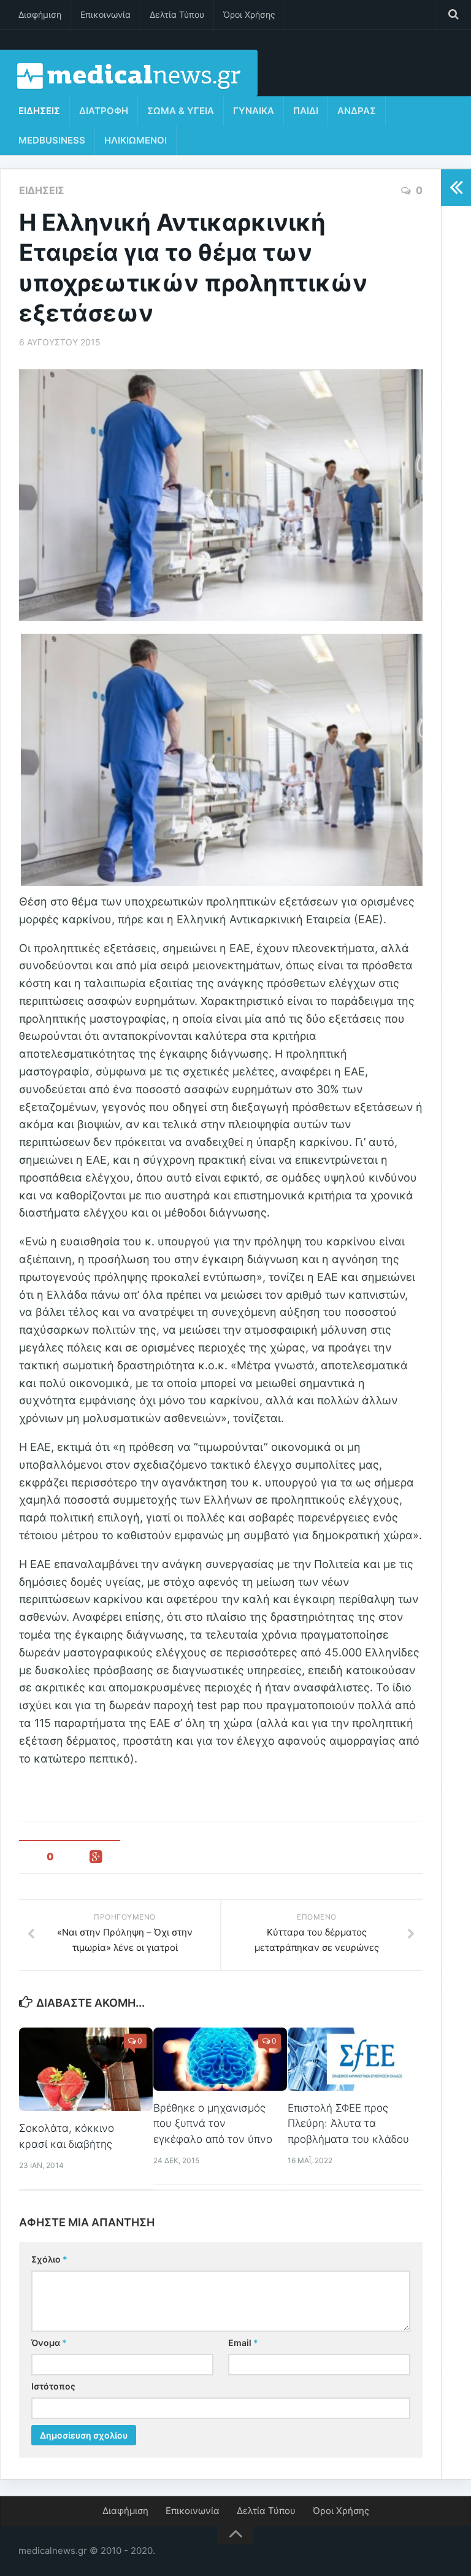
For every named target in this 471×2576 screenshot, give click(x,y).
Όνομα (49, 2343)
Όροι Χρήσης (249, 14)
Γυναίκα (254, 111)
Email (243, 2343)
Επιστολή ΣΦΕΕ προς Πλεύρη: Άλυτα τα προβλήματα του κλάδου (348, 2124)
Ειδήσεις (39, 111)
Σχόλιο (49, 2259)
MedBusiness (52, 140)
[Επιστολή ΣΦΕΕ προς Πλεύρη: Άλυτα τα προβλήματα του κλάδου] (354, 2059)
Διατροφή (104, 111)
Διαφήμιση (40, 14)
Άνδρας (357, 111)
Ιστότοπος (53, 2386)
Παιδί (306, 111)
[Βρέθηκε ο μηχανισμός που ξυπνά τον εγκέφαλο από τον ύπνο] (220, 2059)
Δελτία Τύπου (177, 14)
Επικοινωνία (105, 14)
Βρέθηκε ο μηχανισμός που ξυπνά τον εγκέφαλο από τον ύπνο (213, 2124)
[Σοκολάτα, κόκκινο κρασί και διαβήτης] (86, 2069)
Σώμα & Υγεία (181, 111)
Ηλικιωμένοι (136, 140)
